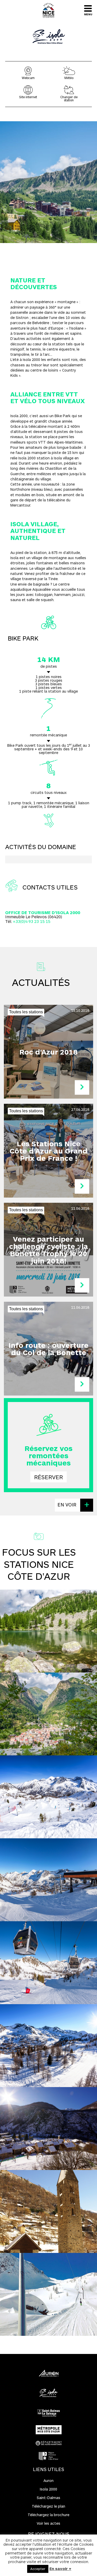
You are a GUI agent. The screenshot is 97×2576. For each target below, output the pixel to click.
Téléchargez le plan (48, 2506)
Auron (48, 1440)
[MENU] (88, 8)
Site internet (28, 97)
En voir (68, 1505)
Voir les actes (48, 2523)
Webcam (10, 15)
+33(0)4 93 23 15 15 (32, 921)
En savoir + (60, 2568)
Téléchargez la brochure (48, 2515)
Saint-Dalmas (48, 2498)
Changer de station (69, 98)
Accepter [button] (38, 2569)
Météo (69, 78)
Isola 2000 (48, 1451)
